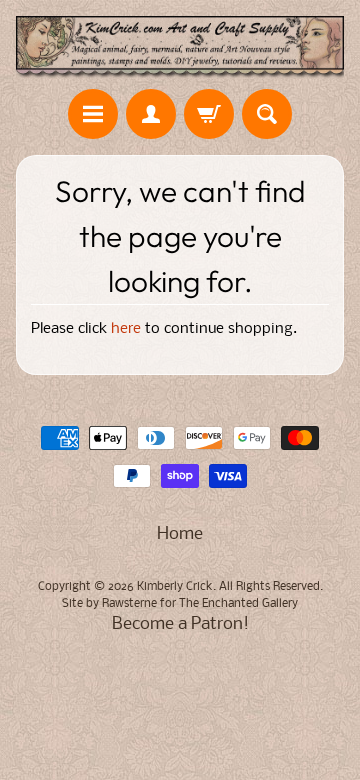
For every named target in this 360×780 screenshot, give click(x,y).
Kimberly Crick (175, 587)
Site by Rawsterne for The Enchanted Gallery (180, 604)
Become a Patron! (180, 624)
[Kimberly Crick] (180, 47)
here (126, 329)
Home (180, 534)
